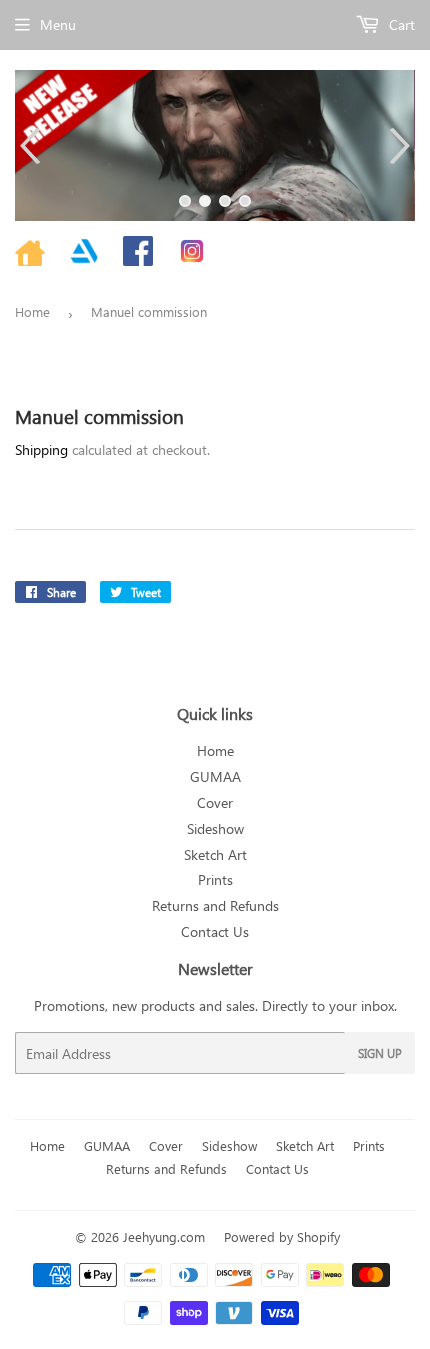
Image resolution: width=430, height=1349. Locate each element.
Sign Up (380, 1053)
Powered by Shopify (282, 1236)
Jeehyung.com (164, 1236)
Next (402, 145)
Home (32, 311)
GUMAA (215, 776)
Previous (27, 145)
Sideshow (215, 828)
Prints (215, 879)
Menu (58, 24)
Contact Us (215, 931)
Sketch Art (215, 854)
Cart (400, 24)
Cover (215, 802)
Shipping (41, 449)
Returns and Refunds (215, 905)
